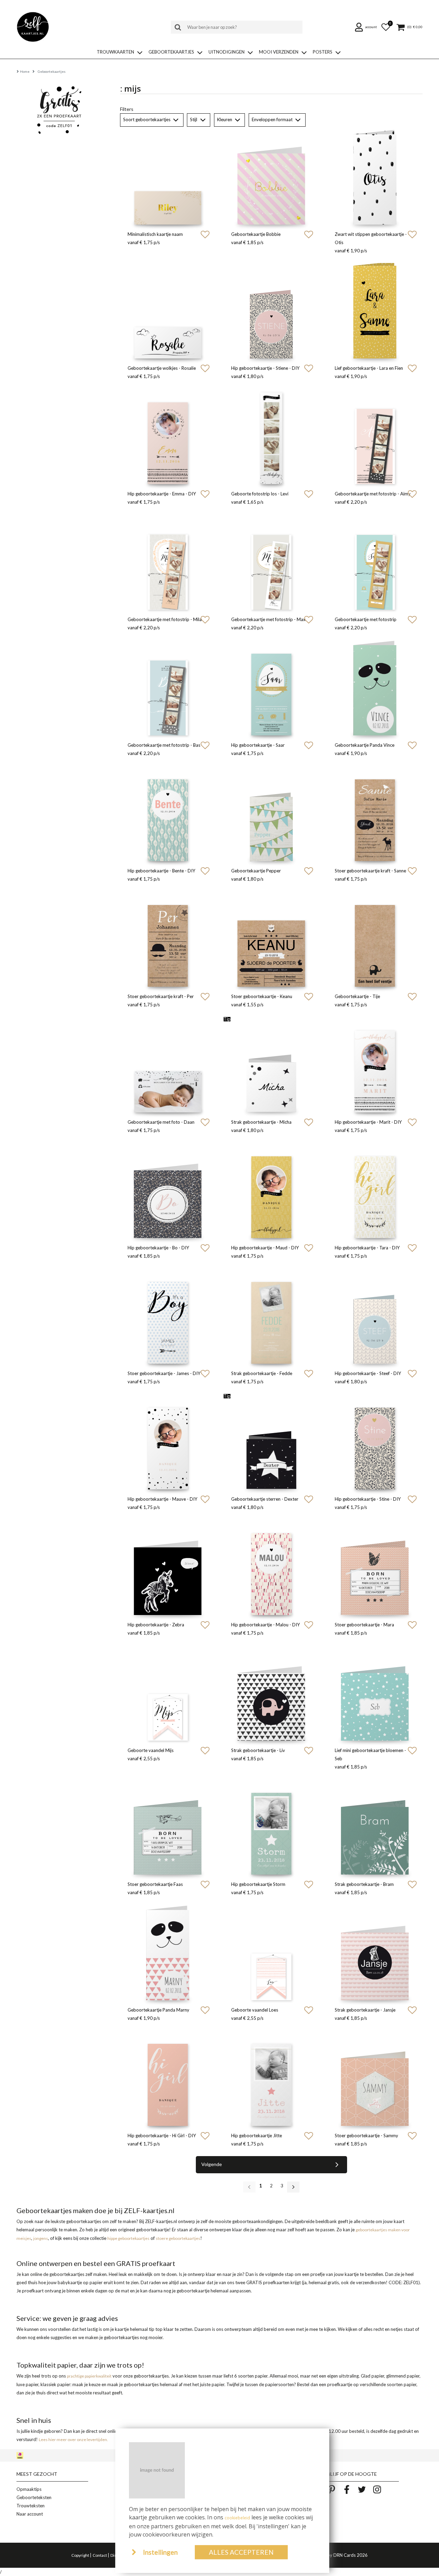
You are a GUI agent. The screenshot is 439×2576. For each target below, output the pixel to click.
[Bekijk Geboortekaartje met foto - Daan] (168, 1065)
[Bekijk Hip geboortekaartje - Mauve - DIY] (168, 1442)
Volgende (212, 2164)
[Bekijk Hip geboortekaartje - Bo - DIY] (168, 1190)
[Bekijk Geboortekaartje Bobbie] (271, 177)
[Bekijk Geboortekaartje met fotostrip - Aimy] (375, 436)
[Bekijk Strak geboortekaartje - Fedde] (271, 1316)
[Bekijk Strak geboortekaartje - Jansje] (375, 1953)
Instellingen (160, 2552)
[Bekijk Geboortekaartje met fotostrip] (375, 562)
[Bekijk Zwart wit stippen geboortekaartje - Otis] (375, 177)
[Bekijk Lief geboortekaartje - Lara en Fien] (375, 311)
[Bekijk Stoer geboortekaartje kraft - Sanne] (375, 813)
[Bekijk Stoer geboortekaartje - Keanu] (271, 939)
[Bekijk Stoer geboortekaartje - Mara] (375, 1567)
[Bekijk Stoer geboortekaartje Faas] (168, 1827)
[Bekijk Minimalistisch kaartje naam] (168, 177)
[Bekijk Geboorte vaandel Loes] (271, 1953)
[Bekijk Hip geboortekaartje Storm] (271, 1827)
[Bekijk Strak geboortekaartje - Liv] (271, 1693)
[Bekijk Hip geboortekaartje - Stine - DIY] (375, 1442)
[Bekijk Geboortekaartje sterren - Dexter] (271, 1442)
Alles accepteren (241, 2552)
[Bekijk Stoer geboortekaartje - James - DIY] (168, 1316)
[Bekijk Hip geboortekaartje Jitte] (271, 2078)
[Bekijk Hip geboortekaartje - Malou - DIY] (271, 1567)
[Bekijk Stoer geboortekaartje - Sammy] (375, 2078)
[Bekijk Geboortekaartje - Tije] (375, 939)
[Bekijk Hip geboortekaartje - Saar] (271, 688)
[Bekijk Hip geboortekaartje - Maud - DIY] (271, 1190)
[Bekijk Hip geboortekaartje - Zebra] (168, 1567)
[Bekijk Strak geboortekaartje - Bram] (375, 1827)
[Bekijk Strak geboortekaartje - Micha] (271, 1065)
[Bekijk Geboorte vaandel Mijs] (168, 1693)
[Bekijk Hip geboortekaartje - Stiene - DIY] (271, 311)
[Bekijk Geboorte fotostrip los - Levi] (271, 436)
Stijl (194, 119)
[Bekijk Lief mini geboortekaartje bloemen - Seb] (375, 1693)
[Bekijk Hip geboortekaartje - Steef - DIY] (375, 1316)
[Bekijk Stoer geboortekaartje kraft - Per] (168, 939)
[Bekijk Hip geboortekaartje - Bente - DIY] (168, 813)
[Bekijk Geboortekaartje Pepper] (271, 813)
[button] (367, 27)
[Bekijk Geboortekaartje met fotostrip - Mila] (168, 562)
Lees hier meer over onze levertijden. (73, 2440)
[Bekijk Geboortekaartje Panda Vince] (375, 688)
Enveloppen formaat (273, 119)
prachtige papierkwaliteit (89, 2376)
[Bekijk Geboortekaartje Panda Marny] (168, 1953)
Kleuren (225, 119)
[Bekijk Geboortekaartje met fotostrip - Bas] (168, 688)
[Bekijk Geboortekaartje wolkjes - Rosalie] (168, 311)
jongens (41, 2238)
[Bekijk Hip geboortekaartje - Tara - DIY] (375, 1190)
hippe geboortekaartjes (128, 2238)
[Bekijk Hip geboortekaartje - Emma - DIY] (168, 436)
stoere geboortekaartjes (178, 2238)
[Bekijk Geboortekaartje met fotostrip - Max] (271, 562)
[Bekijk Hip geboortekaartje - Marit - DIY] (375, 1065)
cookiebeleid (237, 2518)
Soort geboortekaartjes (147, 119)
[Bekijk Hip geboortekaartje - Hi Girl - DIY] (168, 2078)
